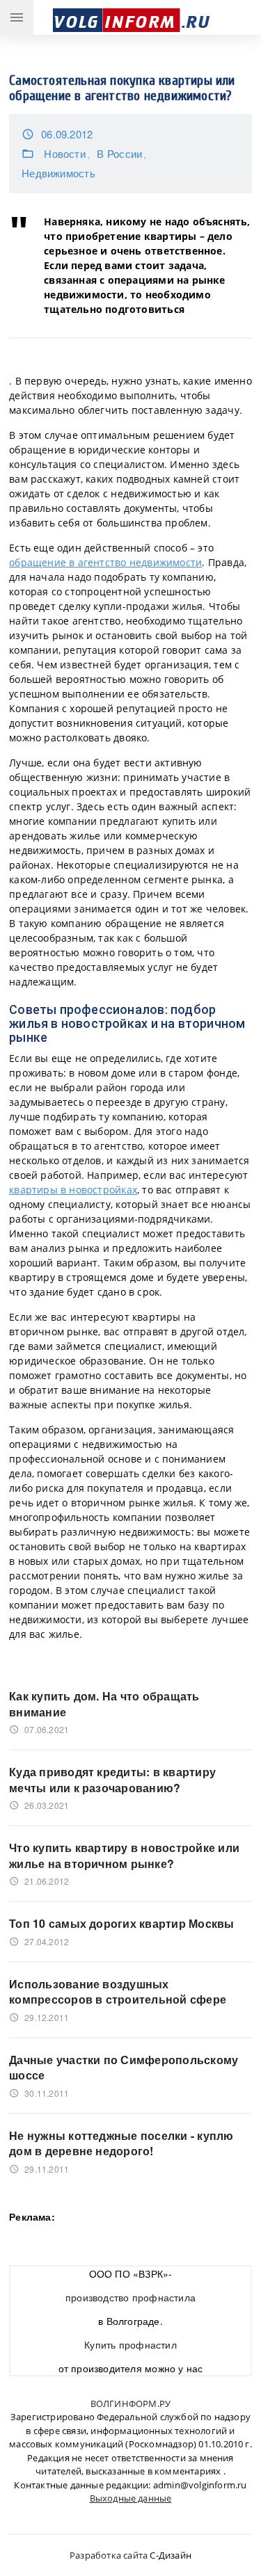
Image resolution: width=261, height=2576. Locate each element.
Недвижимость (58, 173)
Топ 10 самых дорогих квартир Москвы (121, 1924)
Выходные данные (131, 2498)
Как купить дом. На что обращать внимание (104, 1704)
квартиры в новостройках (73, 1190)
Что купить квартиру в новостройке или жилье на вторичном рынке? (124, 1855)
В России (119, 153)
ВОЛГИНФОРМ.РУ (131, 2404)
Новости (65, 153)
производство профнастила (130, 2297)
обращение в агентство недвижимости (105, 562)
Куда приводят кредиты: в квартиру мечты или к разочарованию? (112, 1780)
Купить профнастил (130, 2344)
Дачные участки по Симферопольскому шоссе (124, 2068)
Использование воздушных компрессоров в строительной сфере (118, 1992)
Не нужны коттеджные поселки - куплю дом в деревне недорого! (121, 2143)
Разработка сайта (109, 2555)
